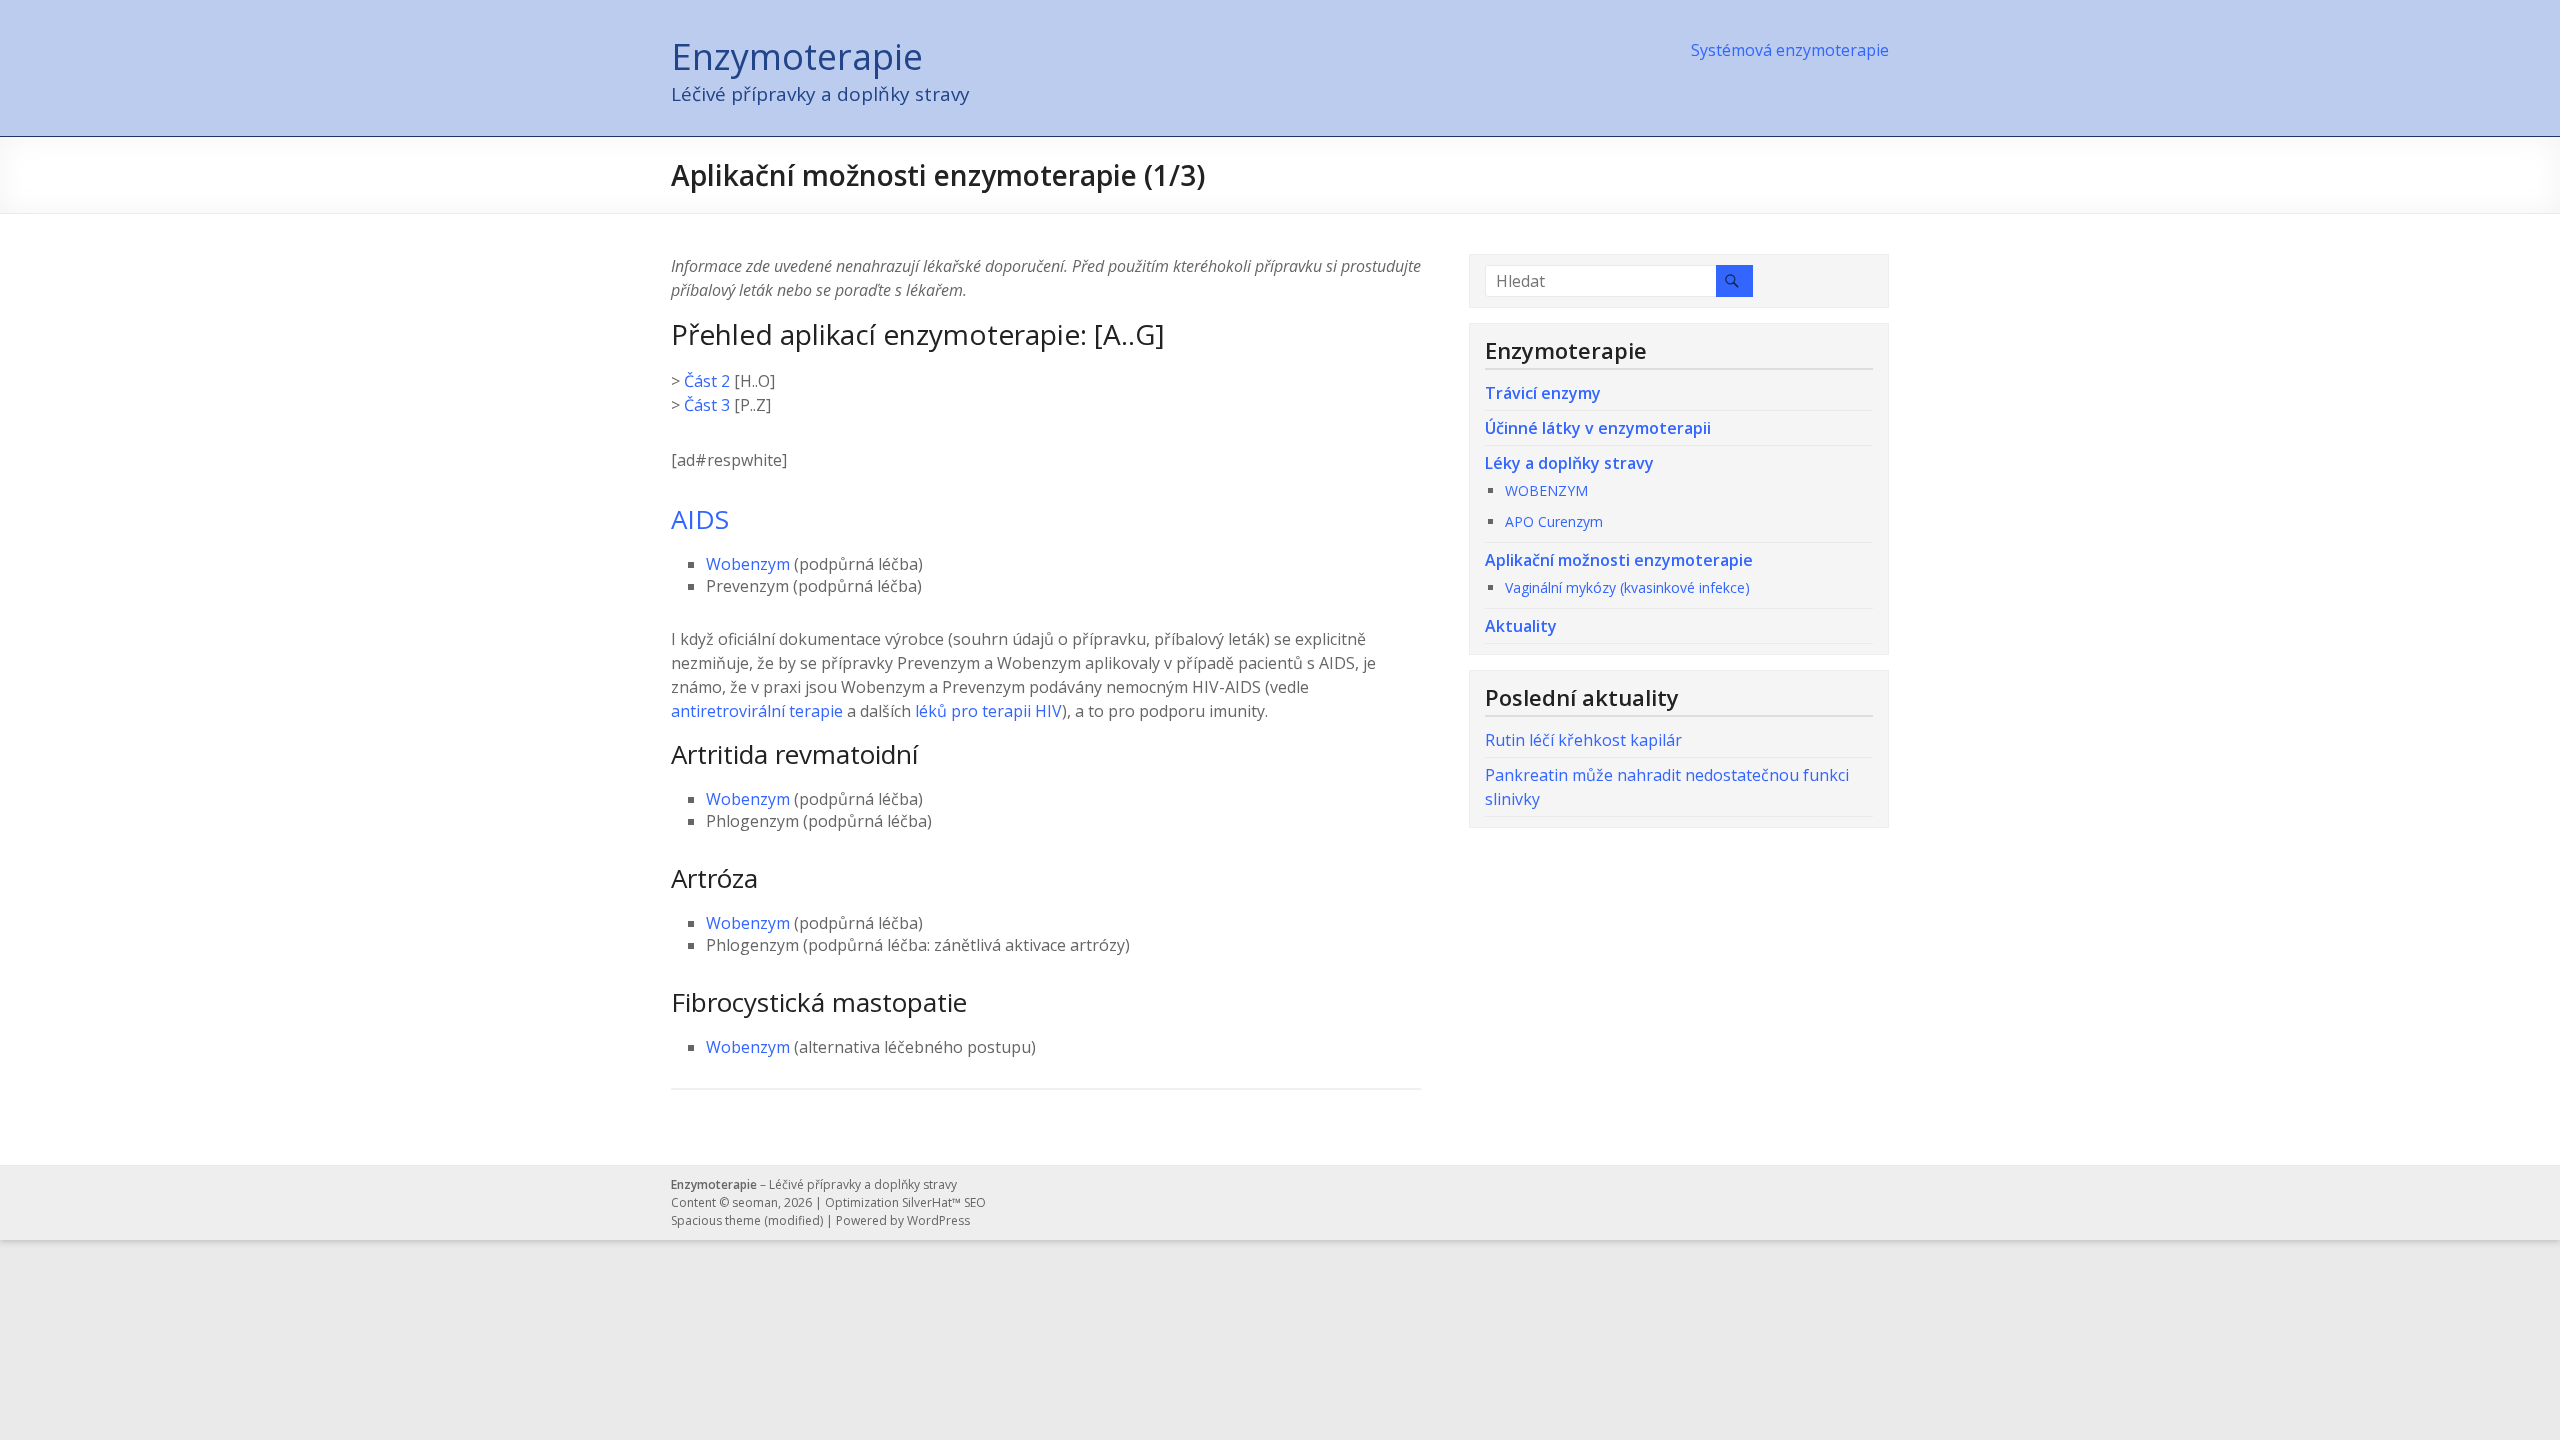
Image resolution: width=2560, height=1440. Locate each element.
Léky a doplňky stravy (1569, 463)
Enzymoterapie (797, 56)
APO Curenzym (1554, 521)
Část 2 (707, 381)
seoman (755, 1202)
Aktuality (1521, 626)
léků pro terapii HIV (988, 711)
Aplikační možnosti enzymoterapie (1619, 560)
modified (794, 1220)
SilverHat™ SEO (944, 1202)
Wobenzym (748, 564)
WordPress (938, 1220)
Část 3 (707, 405)
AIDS (700, 519)
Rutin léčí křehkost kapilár (1583, 740)
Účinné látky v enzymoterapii (1598, 428)
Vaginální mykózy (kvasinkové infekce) (1627, 587)
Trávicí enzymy (1543, 393)
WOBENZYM (1546, 490)
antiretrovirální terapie (757, 711)
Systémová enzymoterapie (1790, 50)
